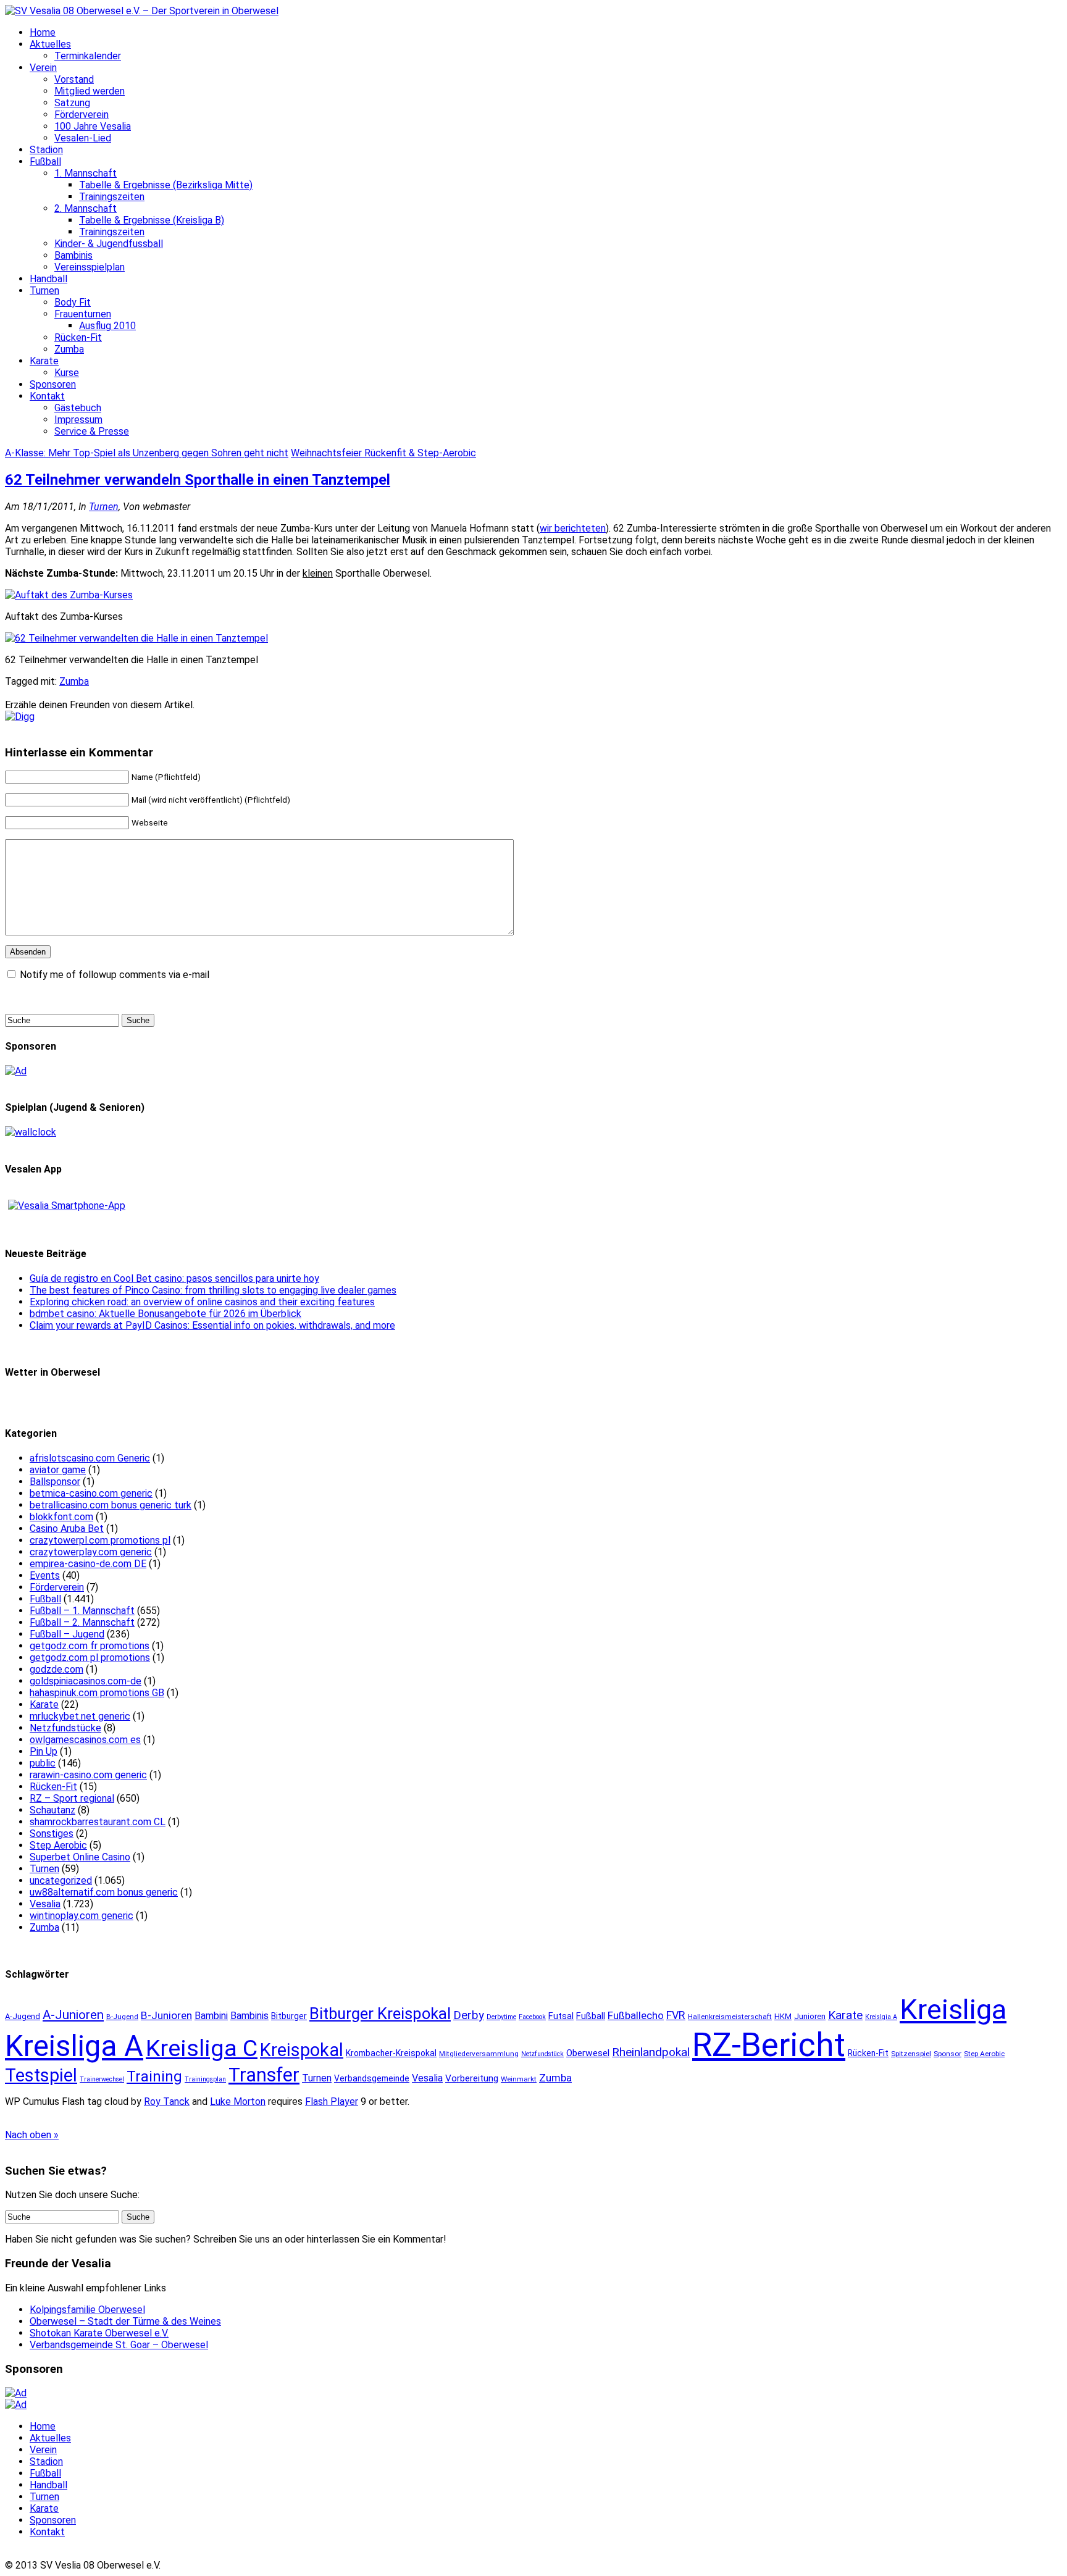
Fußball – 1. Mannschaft (82, 1611)
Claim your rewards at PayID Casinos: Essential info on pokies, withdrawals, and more (212, 1325)
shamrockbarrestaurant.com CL (98, 1822)
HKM (783, 2016)
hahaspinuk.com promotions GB (97, 1693)
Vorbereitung (472, 2078)
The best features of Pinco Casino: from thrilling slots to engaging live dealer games (213, 1290)
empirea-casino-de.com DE (88, 1564)
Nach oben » (32, 2135)
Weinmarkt (519, 2079)
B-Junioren (166, 2015)
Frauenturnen (83, 314)
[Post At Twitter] (20, 717)
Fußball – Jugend (67, 1634)
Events (45, 1575)
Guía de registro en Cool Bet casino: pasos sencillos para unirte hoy (174, 1278)
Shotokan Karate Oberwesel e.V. (99, 2333)
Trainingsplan (205, 2079)
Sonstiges (52, 1834)
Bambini (211, 2016)
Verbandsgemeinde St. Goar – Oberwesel (119, 2345)
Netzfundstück (542, 2054)
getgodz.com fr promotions (90, 1646)
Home (43, 32)
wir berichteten (573, 528)
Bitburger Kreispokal (380, 2014)
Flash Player (332, 2101)
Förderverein (82, 115)
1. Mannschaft (86, 173)
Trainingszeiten (112, 197)
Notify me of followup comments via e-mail (115, 975)
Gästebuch (78, 408)
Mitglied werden (90, 91)
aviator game (58, 1470)
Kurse (67, 373)
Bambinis (73, 255)
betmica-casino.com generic (91, 1493)
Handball (48, 279)
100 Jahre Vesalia (93, 126)
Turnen (44, 291)
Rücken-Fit (78, 337)
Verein (43, 68)
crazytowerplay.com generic (91, 1552)
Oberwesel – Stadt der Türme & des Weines (125, 2321)
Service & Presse (92, 431)
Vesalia (45, 1904)
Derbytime (501, 2017)
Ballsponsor (55, 1482)
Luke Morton (238, 2101)
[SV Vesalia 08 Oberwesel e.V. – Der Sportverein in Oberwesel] (142, 11)
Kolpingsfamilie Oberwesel (87, 2310)
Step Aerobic (58, 1845)
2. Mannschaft (86, 208)
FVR (676, 2015)
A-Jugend (23, 2016)
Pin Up (44, 1751)
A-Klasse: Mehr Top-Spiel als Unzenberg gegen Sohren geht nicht (147, 453)
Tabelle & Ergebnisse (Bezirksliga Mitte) (166, 185)
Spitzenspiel (911, 2054)
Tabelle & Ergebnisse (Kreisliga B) (152, 220)
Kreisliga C (202, 2048)
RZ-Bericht (769, 2045)
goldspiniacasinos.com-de (86, 1681)
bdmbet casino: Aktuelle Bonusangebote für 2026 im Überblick (165, 1314)
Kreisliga (953, 2009)
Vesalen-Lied (83, 138)
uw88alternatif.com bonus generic (104, 1892)
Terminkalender (88, 56)
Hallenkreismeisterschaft (730, 2017)
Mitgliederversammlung (479, 2054)
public (43, 1763)
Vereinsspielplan (90, 267)
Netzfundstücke (65, 1728)
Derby (469, 2015)
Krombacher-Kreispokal (391, 2053)
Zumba (69, 349)
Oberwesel (588, 2053)
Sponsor (948, 2054)
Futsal (561, 2016)
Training (154, 2076)
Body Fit (73, 302)
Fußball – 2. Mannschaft (82, 1622)
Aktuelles (50, 44)
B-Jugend (122, 2017)
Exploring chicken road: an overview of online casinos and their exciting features (202, 1302)
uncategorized (61, 1880)
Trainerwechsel (102, 2079)
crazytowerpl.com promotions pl (100, 1540)
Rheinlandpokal (651, 2052)
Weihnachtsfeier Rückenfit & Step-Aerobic (383, 453)
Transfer (264, 2075)
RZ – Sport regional (72, 1798)
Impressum (78, 420)
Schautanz (52, 1810)
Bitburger (289, 2016)
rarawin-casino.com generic (88, 1775)
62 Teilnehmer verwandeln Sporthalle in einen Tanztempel (198, 480)
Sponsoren (53, 384)
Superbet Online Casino (80, 1857)
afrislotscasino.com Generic (90, 1458)
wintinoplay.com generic (82, 1916)
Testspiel (41, 2075)
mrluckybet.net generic (80, 1716)
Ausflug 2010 (107, 326)
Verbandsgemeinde (372, 2078)
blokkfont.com (61, 1517)
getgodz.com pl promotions (90, 1658)
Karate (44, 361)
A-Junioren (73, 2015)
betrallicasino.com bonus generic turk (111, 1505)
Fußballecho (636, 2015)
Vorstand (74, 79)
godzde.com (56, 1669)
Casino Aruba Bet (67, 1528)
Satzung (72, 103)
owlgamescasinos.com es (85, 1740)
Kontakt (47, 396)
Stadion (46, 150)
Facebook (532, 2017)
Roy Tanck (167, 2101)
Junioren (810, 2016)
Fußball (45, 161)
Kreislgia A (881, 2017)
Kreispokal (302, 2050)
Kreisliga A (74, 2046)
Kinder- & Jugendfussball (109, 244)
